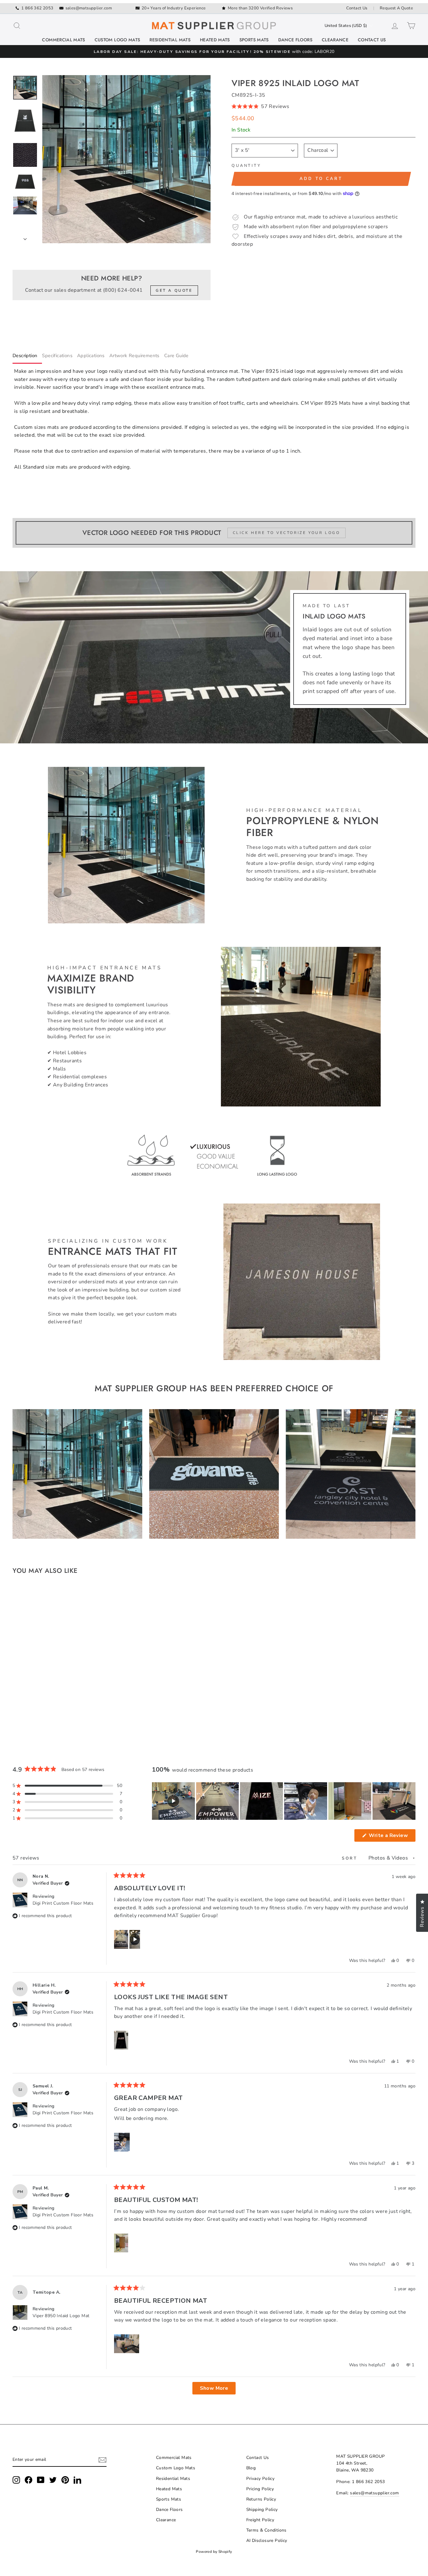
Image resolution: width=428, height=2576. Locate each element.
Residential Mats (170, 40)
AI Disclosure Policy (267, 2540)
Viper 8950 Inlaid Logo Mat (61, 2316)
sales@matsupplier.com (89, 8)
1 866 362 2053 (37, 8)
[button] (324, 107)
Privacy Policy (261, 2479)
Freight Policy (260, 2520)
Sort (351, 1858)
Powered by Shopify (214, 2552)
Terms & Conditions (266, 2530)
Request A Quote (396, 8)
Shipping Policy (262, 2509)
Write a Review (391, 1837)
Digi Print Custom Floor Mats (63, 1903)
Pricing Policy (260, 2489)
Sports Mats (254, 40)
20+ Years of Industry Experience (174, 8)
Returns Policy (261, 2499)
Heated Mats (215, 40)
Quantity (246, 166)
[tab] (27, 357)
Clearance (335, 40)
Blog (251, 2468)
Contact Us (357, 8)
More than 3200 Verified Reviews (260, 8)
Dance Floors (295, 40)
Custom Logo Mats (117, 40)
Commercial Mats (63, 40)
